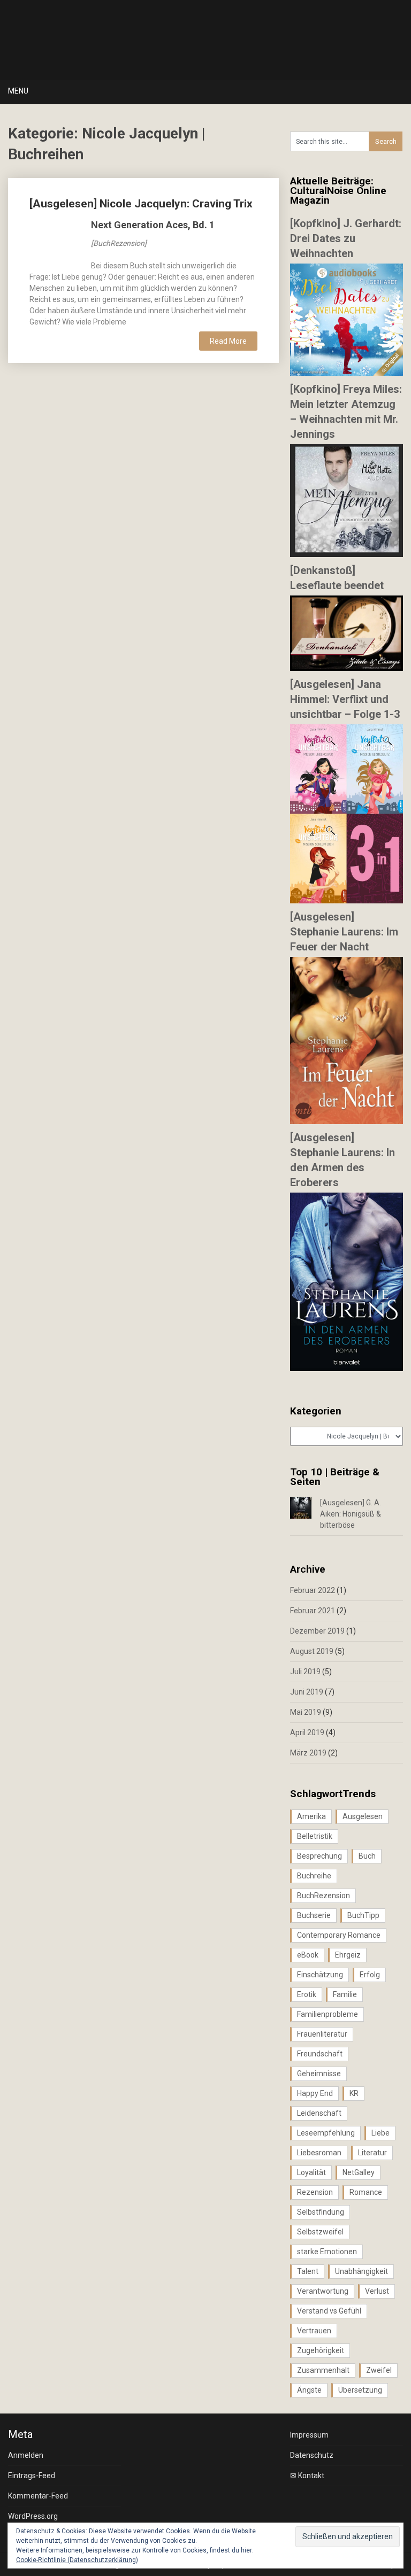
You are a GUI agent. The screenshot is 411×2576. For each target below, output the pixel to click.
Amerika (311, 1816)
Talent (308, 2271)
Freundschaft (320, 2054)
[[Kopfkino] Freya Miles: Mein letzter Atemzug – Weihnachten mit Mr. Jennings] (347, 554)
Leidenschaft (319, 2113)
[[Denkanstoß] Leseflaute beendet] (347, 668)
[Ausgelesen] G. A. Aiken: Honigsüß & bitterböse (351, 1514)
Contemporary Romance (339, 1935)
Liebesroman (319, 2153)
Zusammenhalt (323, 2370)
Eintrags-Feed (32, 2476)
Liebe (380, 2133)
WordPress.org (33, 2516)
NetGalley (359, 2172)
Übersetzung (360, 2390)
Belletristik (315, 1836)
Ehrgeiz (348, 1955)
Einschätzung (320, 1975)
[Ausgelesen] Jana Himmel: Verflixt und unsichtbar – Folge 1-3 (345, 699)
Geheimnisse (319, 2074)
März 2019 (308, 1753)
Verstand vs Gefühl (329, 2311)
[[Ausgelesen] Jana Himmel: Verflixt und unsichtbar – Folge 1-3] (347, 901)
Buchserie (314, 1915)
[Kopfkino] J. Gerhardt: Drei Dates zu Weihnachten (346, 238)
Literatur (372, 2153)
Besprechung (319, 1856)
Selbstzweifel (320, 2232)
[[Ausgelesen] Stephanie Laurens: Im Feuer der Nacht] (347, 1121)
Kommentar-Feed (38, 2496)
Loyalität (311, 2172)
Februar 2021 (313, 1611)
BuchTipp (363, 1915)
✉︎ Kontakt (307, 2476)
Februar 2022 (313, 1590)
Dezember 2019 (317, 1631)
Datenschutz (312, 2455)
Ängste (309, 2390)
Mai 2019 (306, 1712)
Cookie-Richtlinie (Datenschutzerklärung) (77, 2560)
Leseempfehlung (326, 2133)
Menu (18, 91)
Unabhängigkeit (361, 2271)
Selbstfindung (321, 2212)
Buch (367, 1856)
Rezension (315, 2192)
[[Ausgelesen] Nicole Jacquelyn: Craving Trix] (55, 245)
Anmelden (26, 2455)
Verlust (377, 2291)
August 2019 (312, 1651)
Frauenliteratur (322, 2034)
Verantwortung (323, 2291)
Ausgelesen (363, 1816)
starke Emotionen (327, 2252)
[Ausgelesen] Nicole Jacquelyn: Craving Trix (141, 204)
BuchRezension (324, 1896)
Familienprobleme (328, 2014)
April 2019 (307, 1732)
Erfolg (370, 1975)
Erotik (307, 1994)
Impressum (309, 2435)
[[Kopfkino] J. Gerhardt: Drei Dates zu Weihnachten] (347, 373)
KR (354, 2093)
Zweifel (379, 2370)
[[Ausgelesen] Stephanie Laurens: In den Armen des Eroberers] (347, 1368)
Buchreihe (314, 1876)
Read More (228, 341)
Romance (366, 2192)
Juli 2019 (305, 1672)
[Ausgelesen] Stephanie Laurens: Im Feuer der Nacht (344, 932)
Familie (345, 1994)
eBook (308, 1955)
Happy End (315, 2093)
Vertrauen (314, 2331)
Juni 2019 (307, 1692)
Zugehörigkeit (321, 2350)
